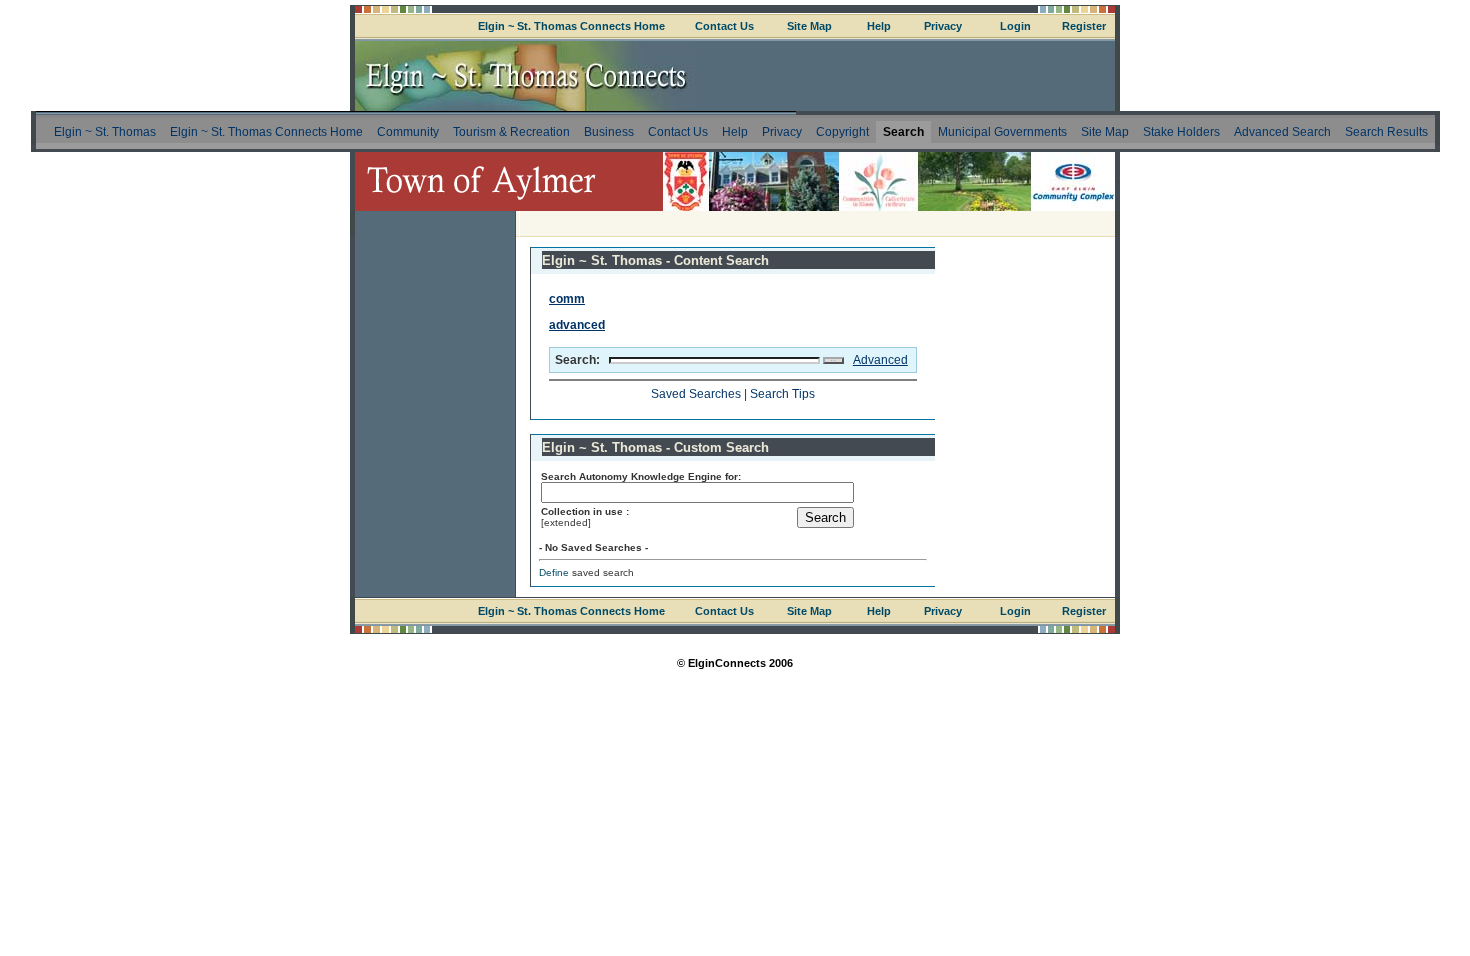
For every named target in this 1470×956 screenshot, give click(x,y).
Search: (577, 360)
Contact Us (724, 26)
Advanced (880, 360)
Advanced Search (1282, 132)
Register (1084, 26)
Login (1015, 26)
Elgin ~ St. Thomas (105, 132)
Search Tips (782, 394)
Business (609, 132)
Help (879, 26)
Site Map (809, 26)
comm (567, 299)
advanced (577, 325)
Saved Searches (696, 394)
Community (408, 132)
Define (554, 572)
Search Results (1386, 132)
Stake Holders (1181, 132)
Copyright (842, 132)
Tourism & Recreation (511, 132)
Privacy (943, 26)
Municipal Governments (1002, 132)
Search (903, 132)
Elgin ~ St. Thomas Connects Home (571, 26)
